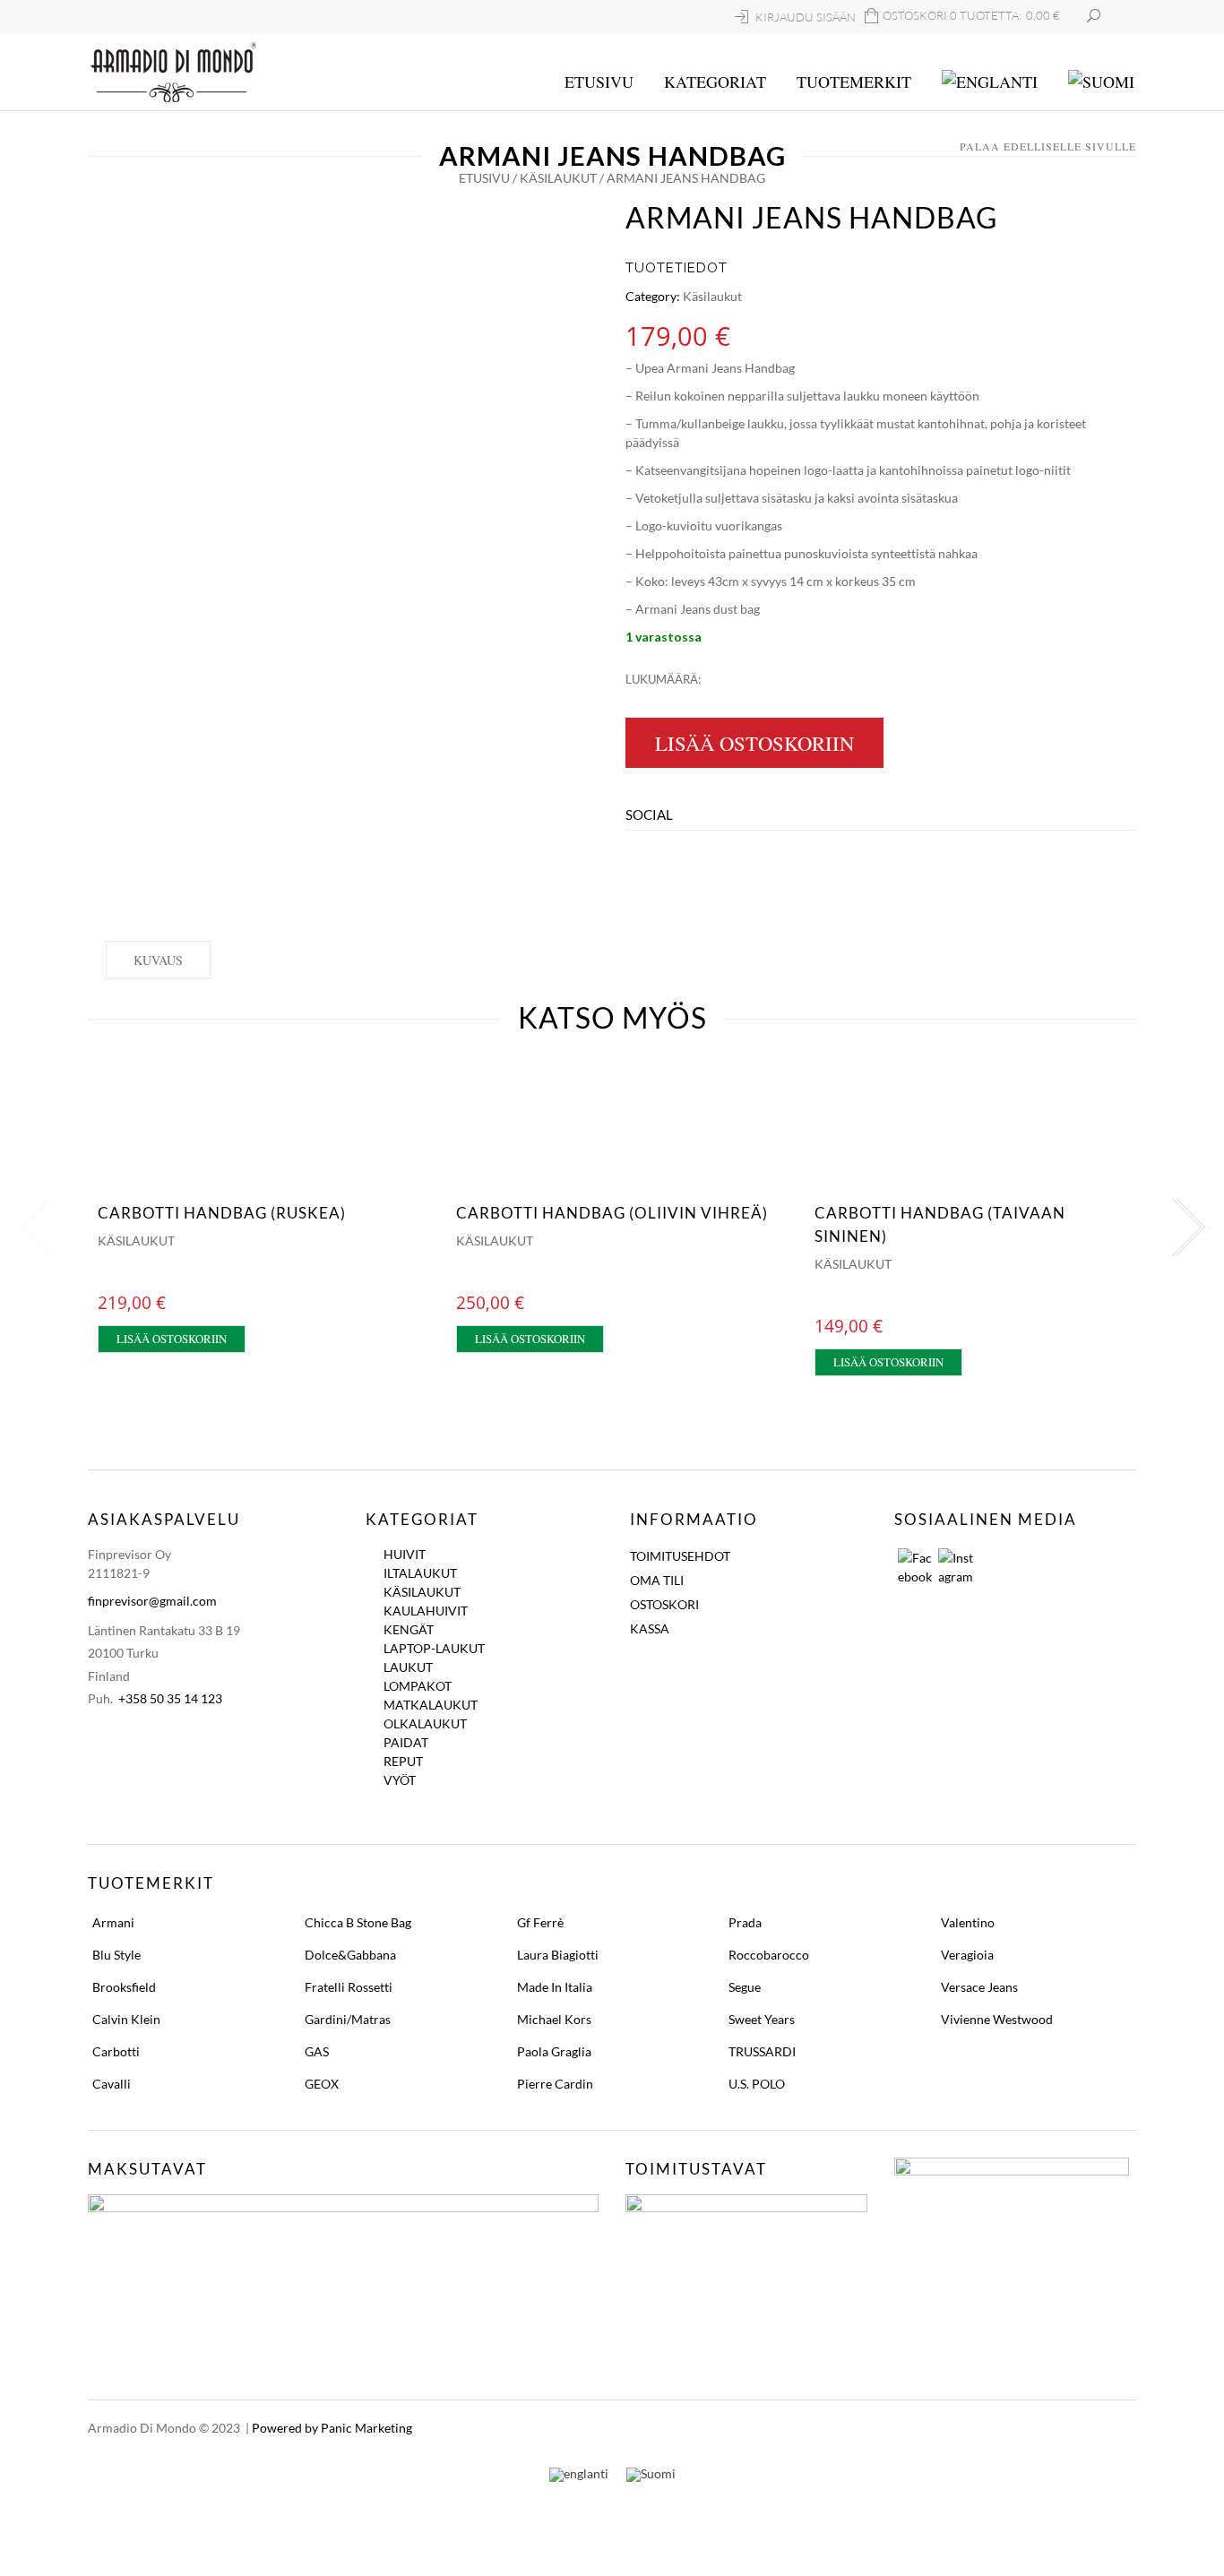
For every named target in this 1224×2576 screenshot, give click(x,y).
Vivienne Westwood (997, 2019)
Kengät (409, 1629)
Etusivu (599, 82)
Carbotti (116, 2051)
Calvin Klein (126, 2019)
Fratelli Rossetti (349, 1987)
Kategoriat (715, 82)
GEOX (322, 2084)
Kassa (650, 1628)
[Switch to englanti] (990, 83)
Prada (745, 1922)
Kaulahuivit (426, 1611)
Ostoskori (664, 1604)
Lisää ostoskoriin (754, 743)
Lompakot (418, 1686)
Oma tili (657, 1580)
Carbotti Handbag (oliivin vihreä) (612, 1213)
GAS (317, 2051)
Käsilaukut (558, 178)
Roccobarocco (769, 1955)
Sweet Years (762, 2019)
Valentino (968, 1922)
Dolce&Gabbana (350, 1955)
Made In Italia (555, 1987)
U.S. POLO (757, 2084)
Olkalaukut (425, 1723)
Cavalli (112, 2084)
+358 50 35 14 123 (170, 1698)
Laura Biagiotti (558, 1955)
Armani (113, 1922)
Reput (403, 1761)
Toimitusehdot (680, 1556)
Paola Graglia (554, 2051)
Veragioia (967, 1955)
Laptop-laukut (434, 1648)
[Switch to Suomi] (651, 2474)
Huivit (405, 1554)
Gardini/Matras (348, 2019)
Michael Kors (554, 2019)
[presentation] (34, 1228)
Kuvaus (158, 960)
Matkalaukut (431, 1705)
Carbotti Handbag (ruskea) (222, 1213)
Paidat (406, 1742)
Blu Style (116, 1955)
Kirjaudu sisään (806, 17)
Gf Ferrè (540, 1922)
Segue (745, 1987)
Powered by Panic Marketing (332, 2428)
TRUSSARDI (762, 2051)
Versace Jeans (979, 1987)
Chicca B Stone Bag (358, 1922)
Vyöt (400, 1780)
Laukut (408, 1667)
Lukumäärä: (663, 679)
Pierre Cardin (555, 2084)
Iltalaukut (420, 1573)
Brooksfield (124, 1987)
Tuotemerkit (854, 82)
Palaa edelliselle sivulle (1048, 146)
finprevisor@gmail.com (152, 1601)
